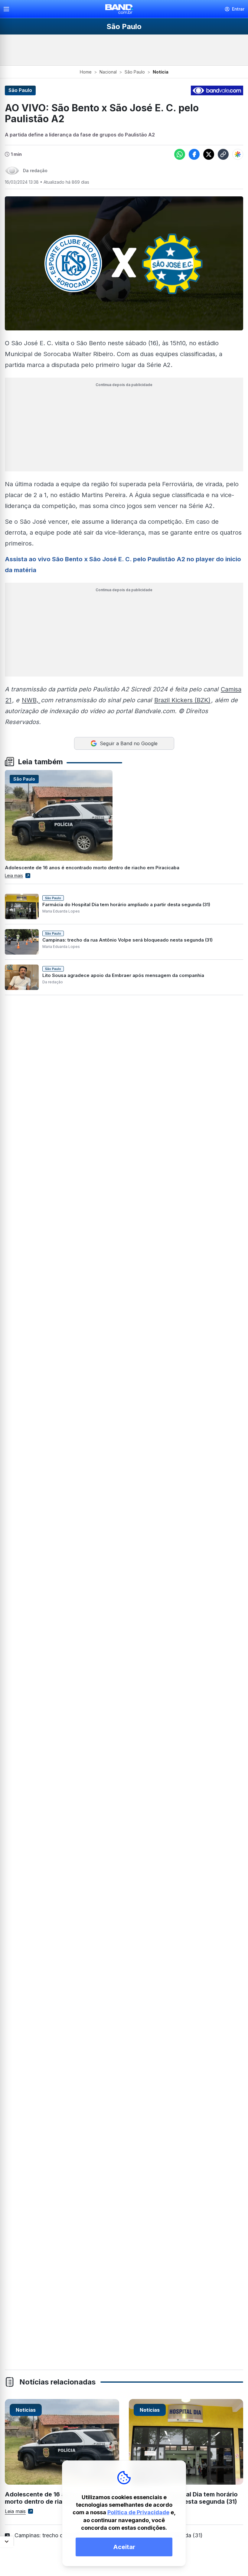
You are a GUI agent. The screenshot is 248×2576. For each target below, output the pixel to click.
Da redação (35, 170)
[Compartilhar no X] (209, 154)
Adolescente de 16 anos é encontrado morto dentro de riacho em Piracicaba (92, 868)
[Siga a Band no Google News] (238, 154)
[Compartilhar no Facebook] (194, 154)
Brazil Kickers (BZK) (182, 700)
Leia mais (14, 875)
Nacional (108, 72)
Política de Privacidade (138, 2512)
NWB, (31, 700)
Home (86, 72)
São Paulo (135, 72)
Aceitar (124, 2547)
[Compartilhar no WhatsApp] (180, 154)
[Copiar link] (223, 154)
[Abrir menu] (9, 9)
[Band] (119, 9)
